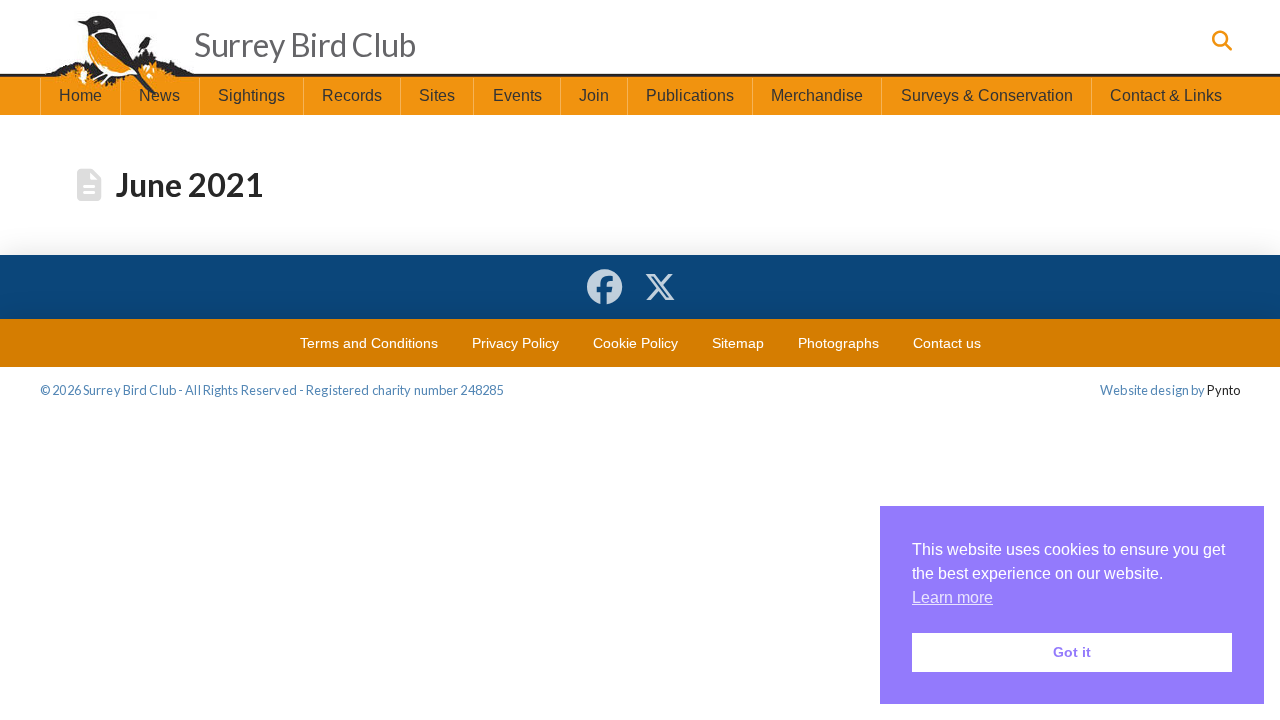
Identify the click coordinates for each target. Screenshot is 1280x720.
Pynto (1223, 390)
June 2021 (190, 184)
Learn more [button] (952, 597)
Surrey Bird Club (304, 44)
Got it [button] (1072, 652)
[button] (1220, 41)
